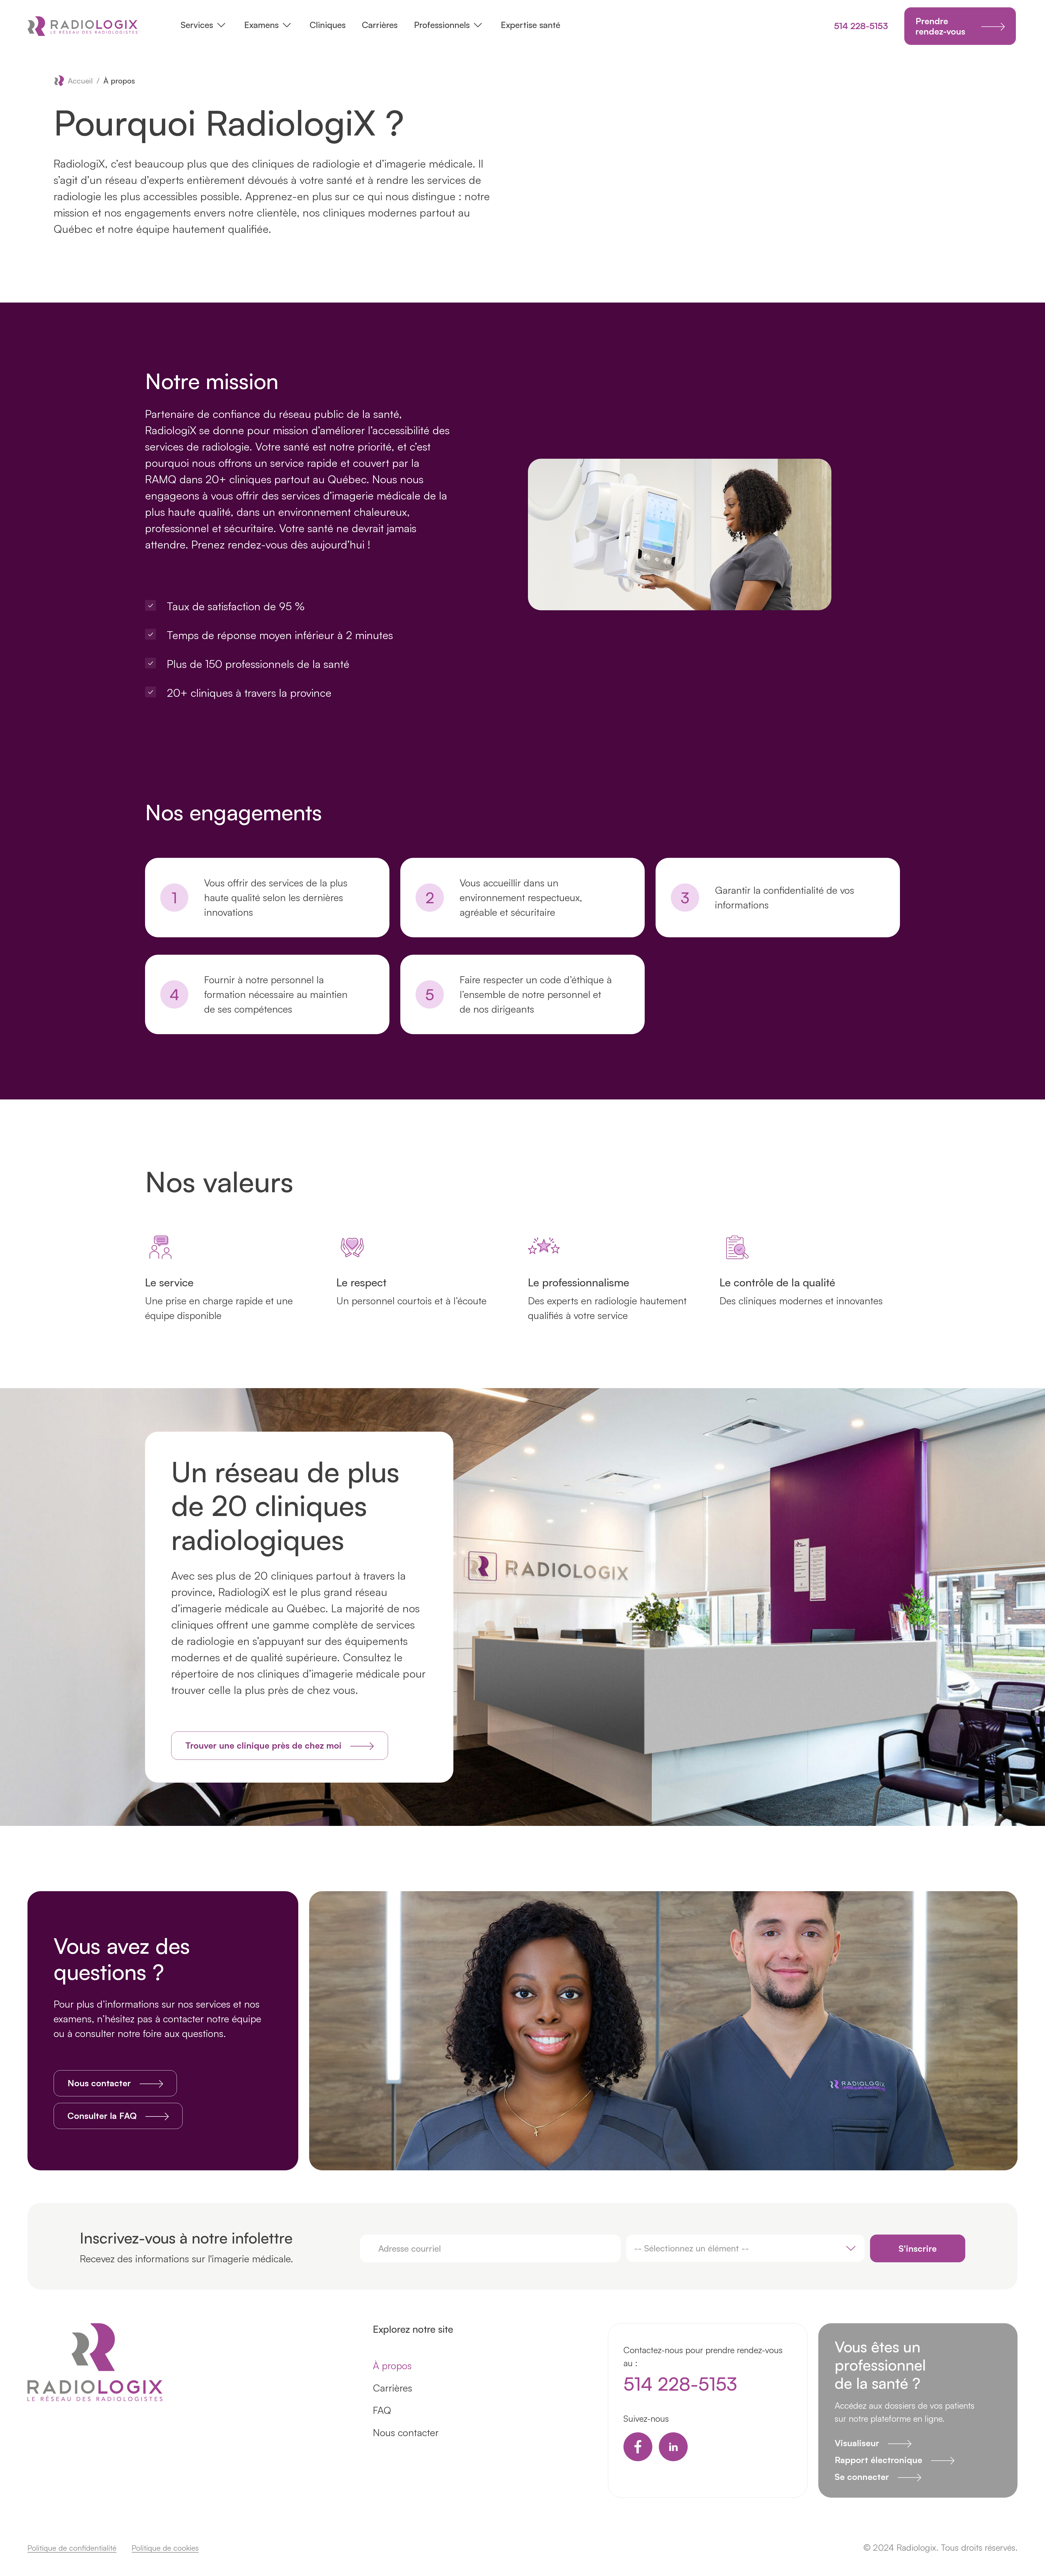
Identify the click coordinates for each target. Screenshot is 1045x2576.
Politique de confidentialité (72, 2548)
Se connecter (862, 2477)
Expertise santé (531, 25)
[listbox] (746, 2248)
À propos (392, 2366)
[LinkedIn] (673, 2447)
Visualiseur (857, 2443)
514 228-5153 (861, 26)
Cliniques (328, 25)
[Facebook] (638, 2447)
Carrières (380, 25)
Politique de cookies (165, 2548)
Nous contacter (406, 2432)
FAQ (382, 2410)
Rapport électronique (878, 2460)
